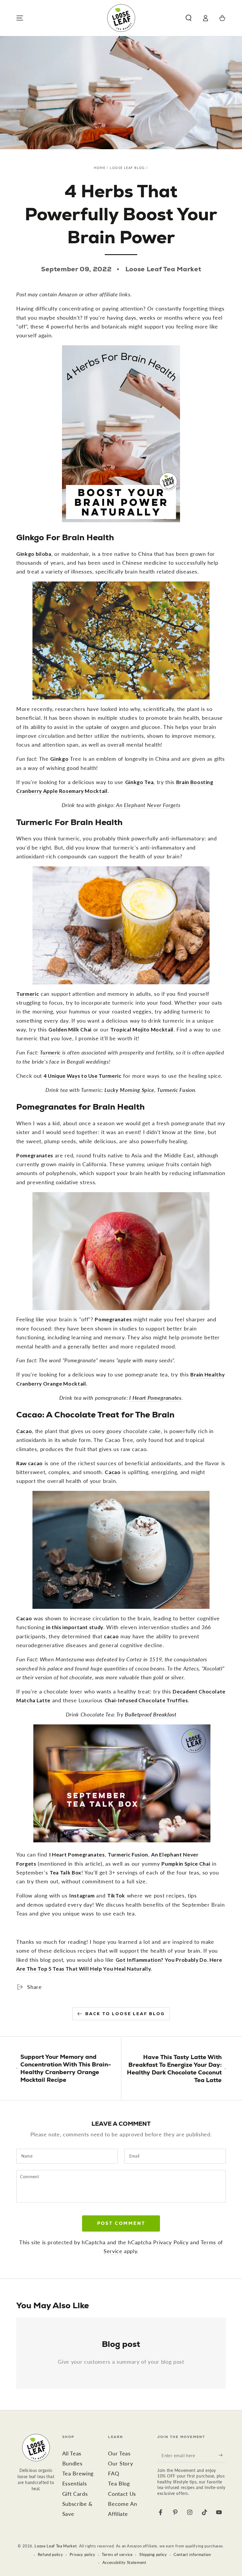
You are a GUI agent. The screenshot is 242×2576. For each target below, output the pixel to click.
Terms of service (117, 2554)
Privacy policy (82, 2554)
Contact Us (122, 2494)
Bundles (72, 2464)
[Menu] (20, 18)
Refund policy (50, 2554)
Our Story (120, 2464)
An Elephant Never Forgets (148, 805)
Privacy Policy (171, 2242)
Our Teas (119, 2453)
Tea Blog (119, 2484)
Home (100, 168)
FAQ (113, 2474)
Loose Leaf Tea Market (56, 2546)
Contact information (192, 2554)
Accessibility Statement (124, 2562)
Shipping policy (153, 2554)
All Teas (72, 2453)
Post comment (121, 2223)
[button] (188, 18)
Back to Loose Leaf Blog (125, 2014)
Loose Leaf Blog (127, 168)
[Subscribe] (222, 2455)
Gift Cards (75, 2494)
